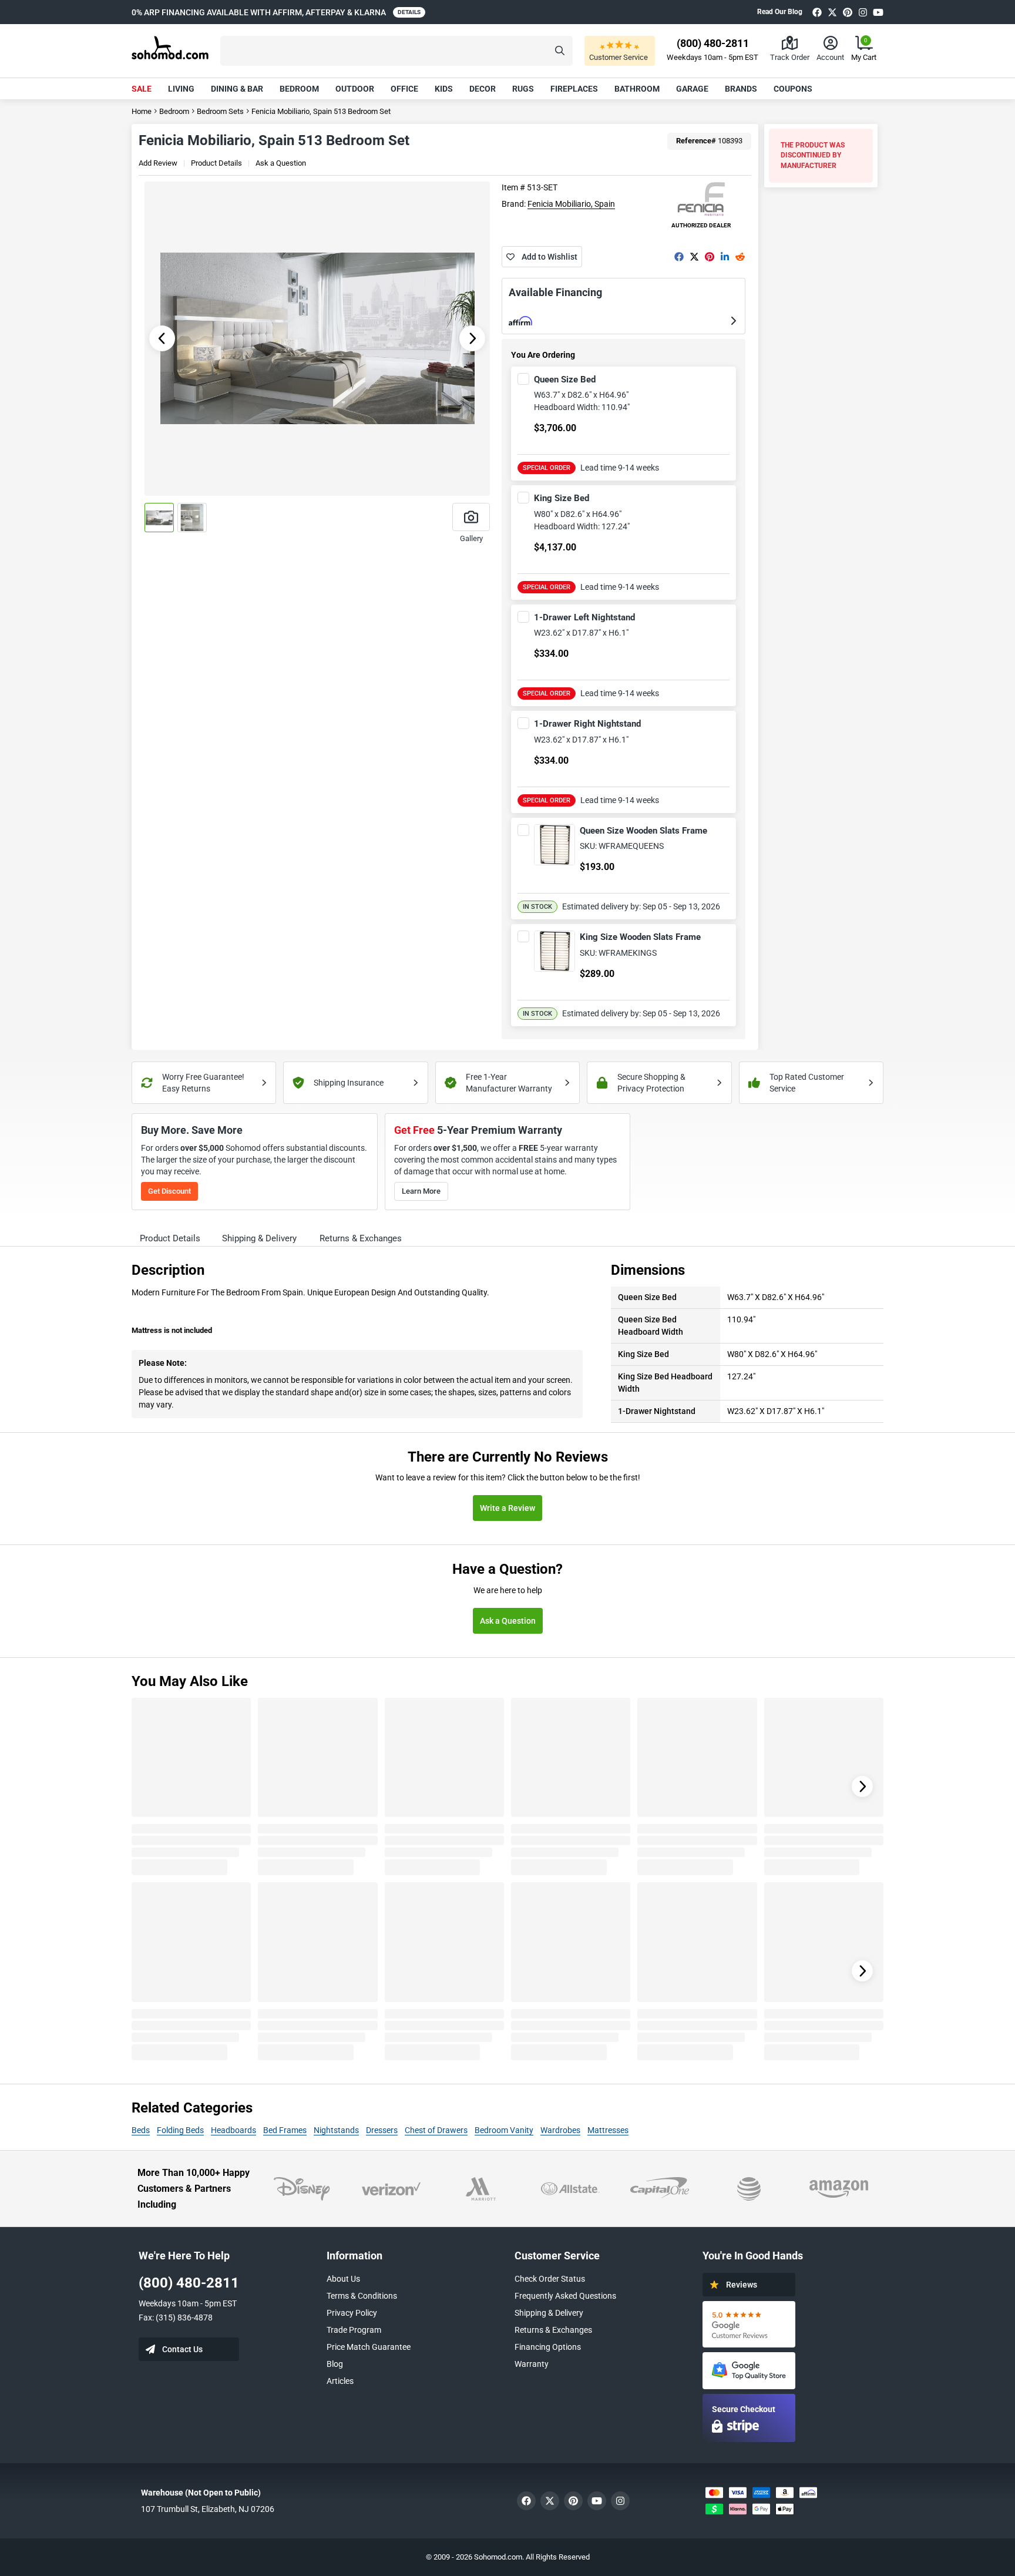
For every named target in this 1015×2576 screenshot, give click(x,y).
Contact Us (182, 2349)
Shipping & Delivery (549, 2313)
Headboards (233, 2130)
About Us (343, 2279)
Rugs (523, 89)
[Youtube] (878, 12)
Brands (741, 89)
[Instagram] (863, 12)
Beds (141, 2130)
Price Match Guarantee (369, 2347)
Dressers (382, 2130)
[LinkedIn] (725, 257)
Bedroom (299, 89)
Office (404, 89)
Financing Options (548, 2347)
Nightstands (336, 2130)
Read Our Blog (780, 12)
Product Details (216, 163)
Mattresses (608, 2130)
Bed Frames (285, 2130)
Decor (483, 89)
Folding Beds (180, 2130)
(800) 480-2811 (189, 2283)
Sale (142, 89)
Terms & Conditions (362, 2296)
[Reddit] (740, 257)
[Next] (862, 1786)
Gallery (471, 538)
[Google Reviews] (749, 2324)
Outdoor (355, 89)
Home (142, 111)
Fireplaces (574, 89)
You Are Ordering (543, 355)
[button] (396, 51)
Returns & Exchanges (553, 2330)
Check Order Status (550, 2279)
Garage (692, 89)
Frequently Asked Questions (565, 2296)
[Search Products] (560, 51)
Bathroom (637, 89)
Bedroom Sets (220, 111)
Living (181, 89)
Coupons (793, 89)
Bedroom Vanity (504, 2130)
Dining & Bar (237, 89)
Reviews (742, 2285)
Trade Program (354, 2330)
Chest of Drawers (436, 2130)
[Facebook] (817, 12)
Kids (444, 89)
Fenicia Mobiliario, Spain (571, 204)
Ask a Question (281, 163)
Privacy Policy (352, 2313)
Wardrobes (560, 2130)
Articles (340, 2381)
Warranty (532, 2364)
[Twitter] (832, 12)
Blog (335, 2364)
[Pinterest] (848, 12)
